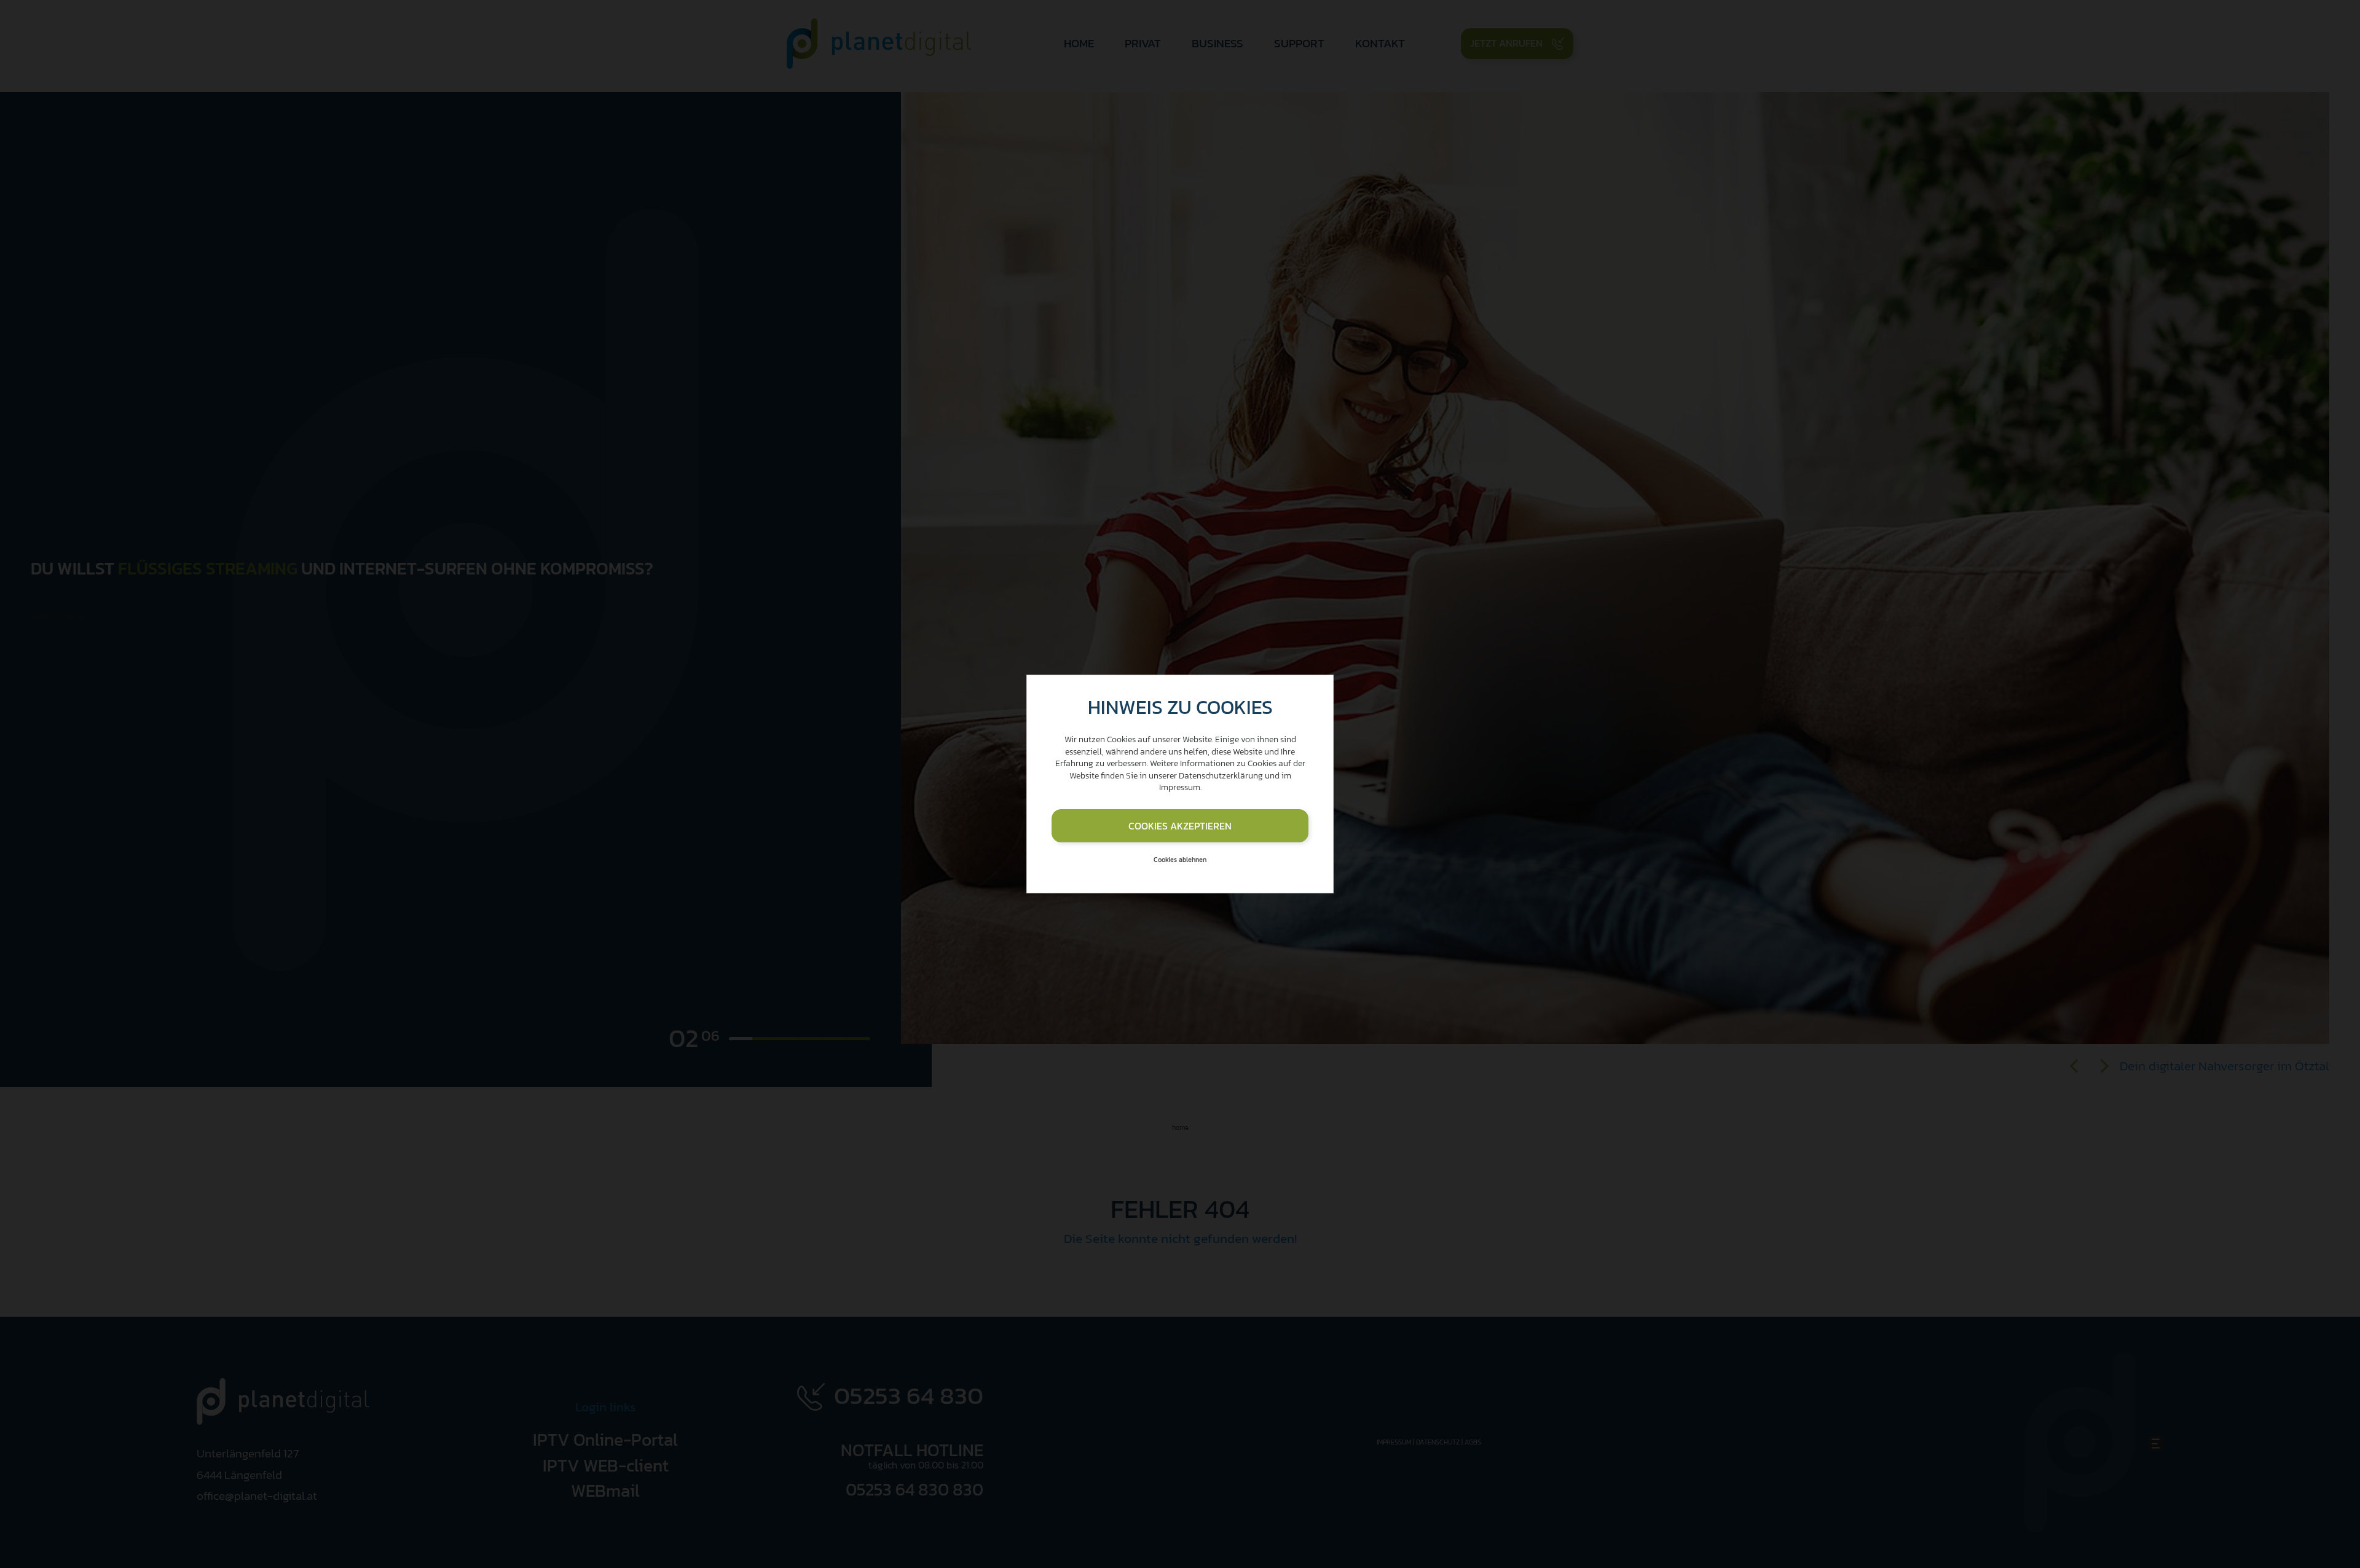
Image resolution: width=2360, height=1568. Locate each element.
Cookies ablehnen (1180, 860)
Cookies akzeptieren (1180, 826)
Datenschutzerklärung (1221, 776)
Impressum (1180, 787)
